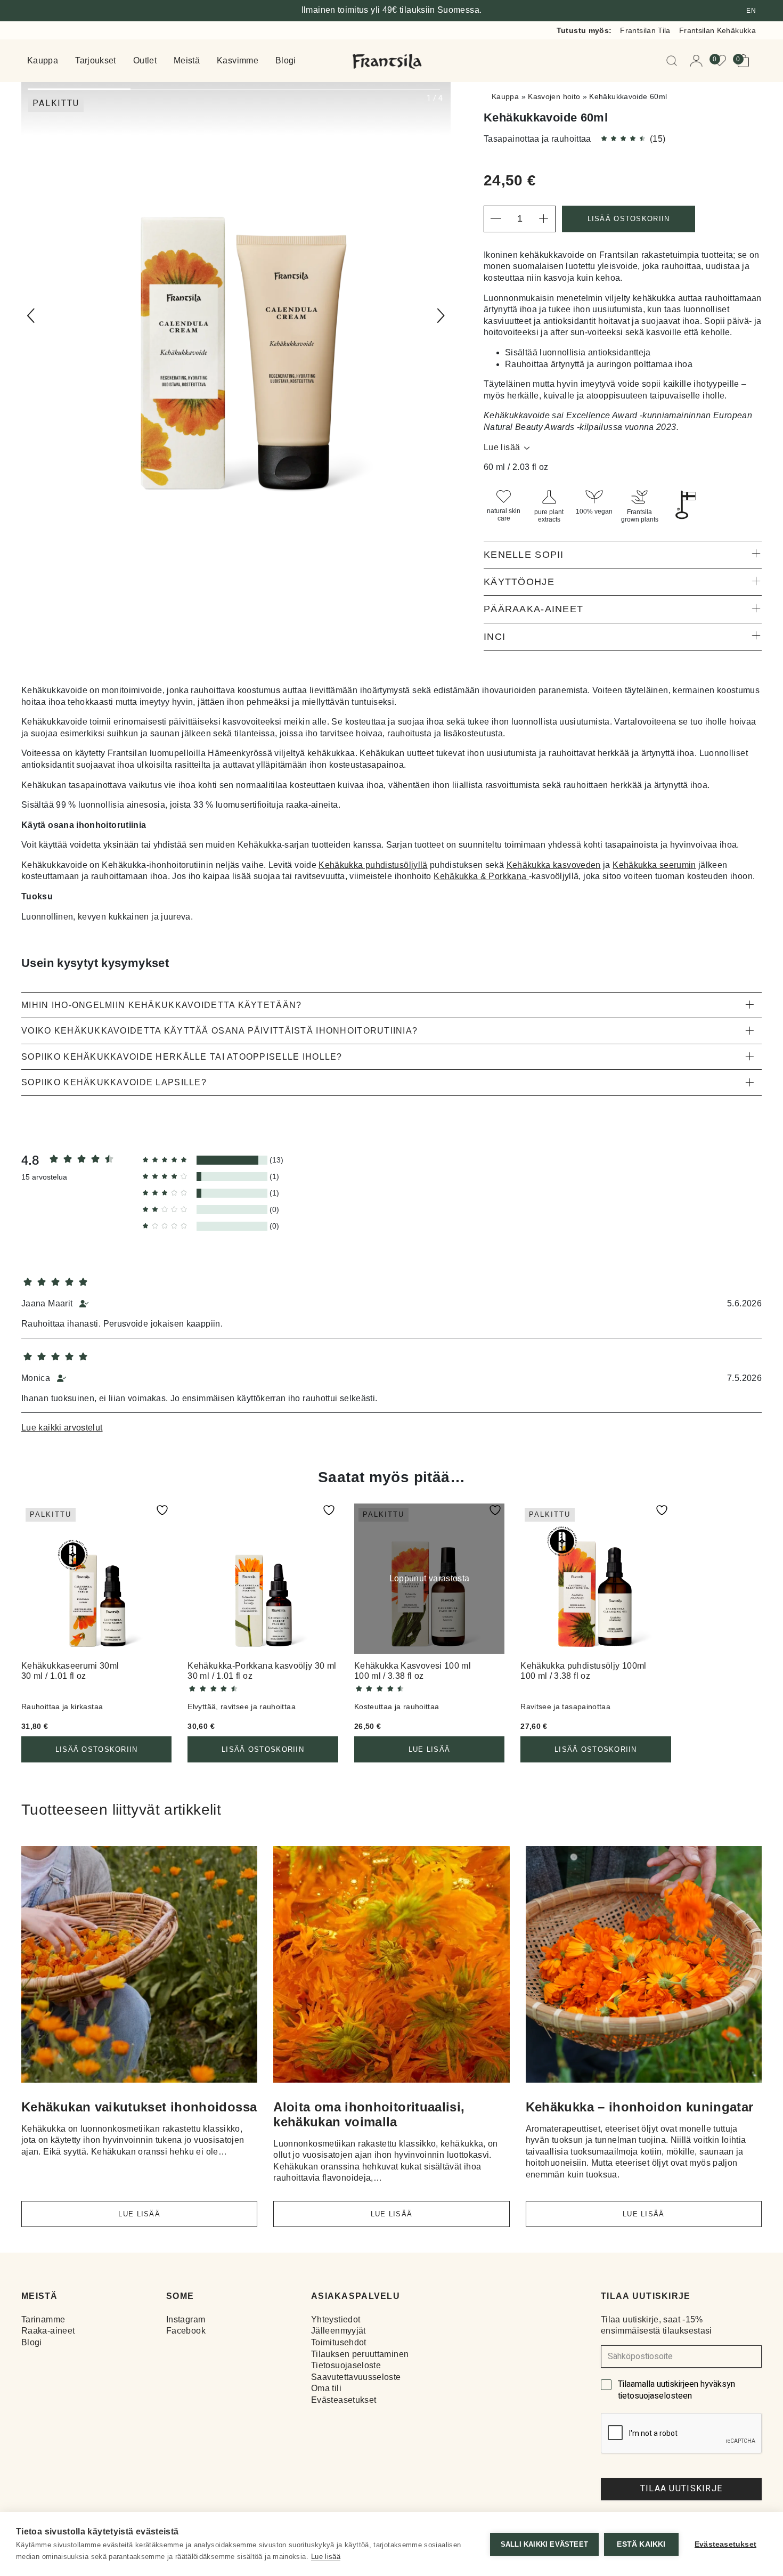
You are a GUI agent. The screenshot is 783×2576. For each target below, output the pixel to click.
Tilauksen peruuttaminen (360, 2354)
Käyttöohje (519, 582)
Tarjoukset (96, 61)
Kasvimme (238, 61)
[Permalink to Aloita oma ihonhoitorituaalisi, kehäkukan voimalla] (391, 1968)
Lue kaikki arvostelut (62, 1428)
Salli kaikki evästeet (544, 2544)
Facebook (186, 2331)
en (751, 11)
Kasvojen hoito (554, 96)
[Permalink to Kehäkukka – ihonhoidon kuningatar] (644, 1968)
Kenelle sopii (524, 555)
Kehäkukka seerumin (654, 865)
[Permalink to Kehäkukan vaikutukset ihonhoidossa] (139, 1968)
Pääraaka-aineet (533, 609)
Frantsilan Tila (645, 30)
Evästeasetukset (344, 2400)
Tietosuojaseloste (346, 2365)
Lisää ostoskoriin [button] (97, 1749)
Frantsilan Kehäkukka (717, 30)
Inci (495, 637)
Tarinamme (43, 2319)
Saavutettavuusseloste (356, 2377)
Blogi (286, 61)
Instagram (186, 2319)
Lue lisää (502, 447)
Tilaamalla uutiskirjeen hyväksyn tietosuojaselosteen (676, 2390)
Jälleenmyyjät (339, 2331)
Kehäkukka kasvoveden (554, 865)
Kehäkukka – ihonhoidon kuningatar (640, 2107)
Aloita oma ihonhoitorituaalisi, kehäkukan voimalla (369, 2114)
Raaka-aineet (48, 2331)
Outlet (145, 61)
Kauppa (43, 61)
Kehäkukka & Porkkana (481, 876)
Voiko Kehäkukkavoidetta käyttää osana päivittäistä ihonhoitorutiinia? (219, 1031)
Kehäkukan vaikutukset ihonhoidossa (139, 2107)
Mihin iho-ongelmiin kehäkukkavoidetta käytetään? (161, 1005)
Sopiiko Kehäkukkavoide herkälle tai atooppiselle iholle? (182, 1057)
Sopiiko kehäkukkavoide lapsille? (114, 1082)
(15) (658, 139)
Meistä (187, 61)
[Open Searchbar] (674, 61)
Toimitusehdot (339, 2342)
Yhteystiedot (336, 2319)
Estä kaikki (641, 2544)
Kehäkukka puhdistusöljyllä (373, 865)
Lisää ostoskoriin (629, 219)
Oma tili (326, 2388)
